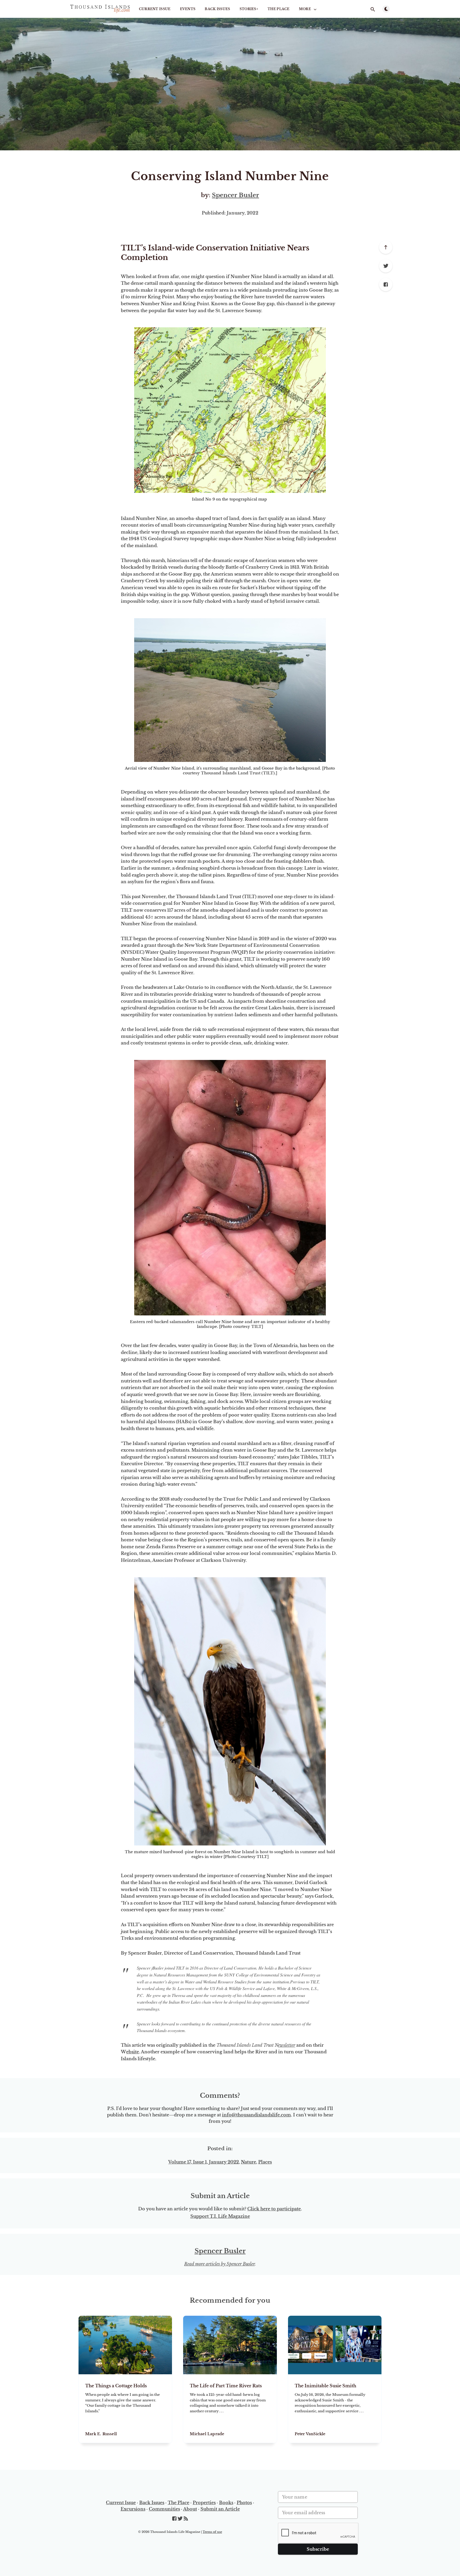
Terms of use (212, 2532)
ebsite (133, 2052)
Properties (204, 2503)
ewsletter (287, 2045)
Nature (249, 2162)
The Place (279, 9)
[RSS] (186, 2519)
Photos (244, 2503)
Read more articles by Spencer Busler (219, 2264)
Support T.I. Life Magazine (220, 2216)
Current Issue (155, 9)
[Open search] (373, 9)
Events (188, 9)
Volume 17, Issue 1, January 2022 (204, 2162)
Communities (164, 2509)
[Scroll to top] (386, 247)
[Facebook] (386, 284)
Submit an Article (220, 2509)
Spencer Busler (235, 195)
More (305, 9)
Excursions (133, 2509)
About (190, 2509)
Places (265, 2162)
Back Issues (217, 9)
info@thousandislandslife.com (256, 2115)
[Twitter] (386, 266)
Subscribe (318, 2549)
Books (226, 2503)
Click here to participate (274, 2209)
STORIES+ (249, 9)
